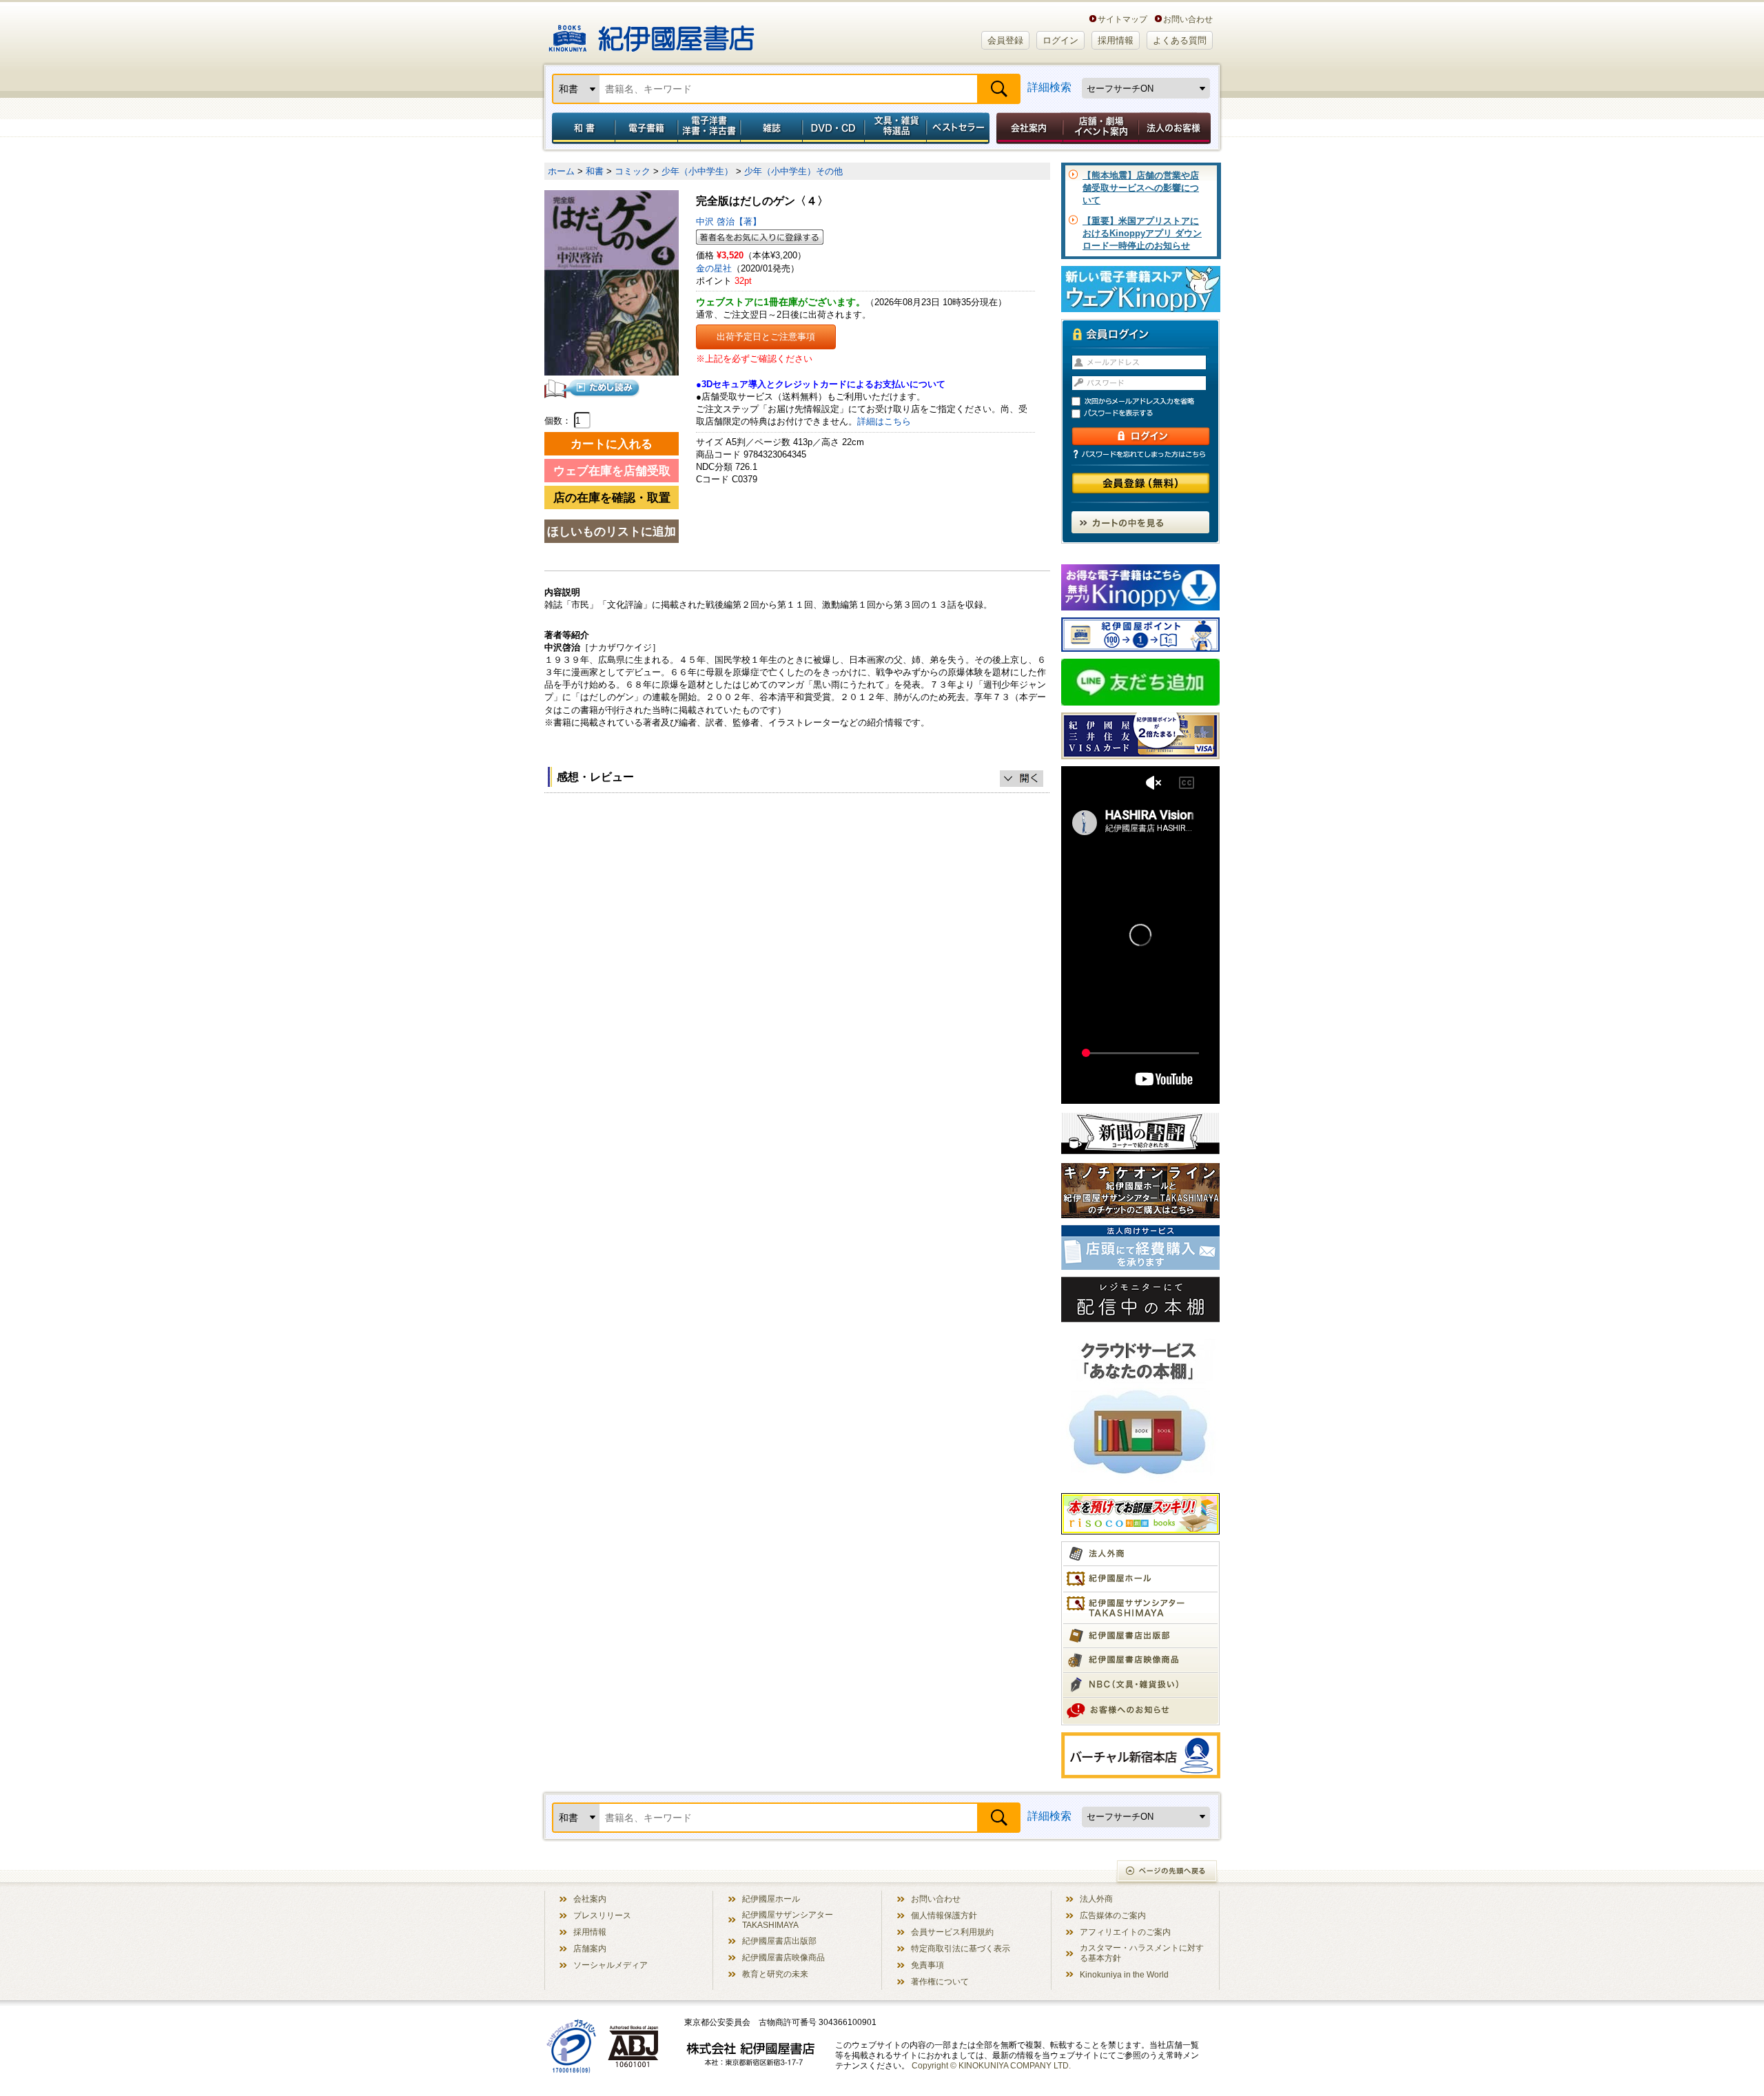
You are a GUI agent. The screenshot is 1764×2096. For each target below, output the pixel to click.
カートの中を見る (1140, 522)
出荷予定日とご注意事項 (766, 337)
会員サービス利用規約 (952, 1932)
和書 (581, 128)
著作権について (940, 1981)
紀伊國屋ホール (771, 1899)
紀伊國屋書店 (652, 33)
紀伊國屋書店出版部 (779, 1941)
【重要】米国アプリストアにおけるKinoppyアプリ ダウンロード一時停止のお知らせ (1142, 233)
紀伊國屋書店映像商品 (783, 1957)
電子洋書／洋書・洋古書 (709, 128)
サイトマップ (1122, 19)
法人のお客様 (1176, 128)
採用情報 (1116, 40)
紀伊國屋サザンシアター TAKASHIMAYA (788, 1920)
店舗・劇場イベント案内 (1101, 128)
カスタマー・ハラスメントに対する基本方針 (1142, 1953)
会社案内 (1027, 128)
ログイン (1060, 40)
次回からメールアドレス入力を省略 (1147, 401)
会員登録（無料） (1141, 483)
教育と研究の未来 (775, 1974)
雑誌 (771, 128)
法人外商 (1096, 1899)
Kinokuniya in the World (1124, 1974)
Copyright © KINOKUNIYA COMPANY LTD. (991, 2065)
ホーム (561, 171)
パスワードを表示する (1147, 414)
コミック (633, 171)
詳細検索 (1049, 87)
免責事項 (927, 1965)
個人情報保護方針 (944, 1915)
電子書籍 (646, 128)
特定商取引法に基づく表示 (961, 1948)
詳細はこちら (884, 421)
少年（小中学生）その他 (793, 171)
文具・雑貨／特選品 (896, 128)
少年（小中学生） (697, 171)
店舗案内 (590, 1948)
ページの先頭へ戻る (1168, 1872)
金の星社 (714, 268)
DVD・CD (834, 128)
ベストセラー (960, 128)
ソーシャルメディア (611, 1965)
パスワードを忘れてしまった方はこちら (1140, 454)
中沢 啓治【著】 (729, 222)
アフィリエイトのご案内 (1125, 1932)
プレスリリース (602, 1915)
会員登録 (1005, 40)
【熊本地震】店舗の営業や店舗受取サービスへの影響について (1141, 188)
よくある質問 (1180, 40)
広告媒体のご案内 (1113, 1915)
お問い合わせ (1188, 19)
